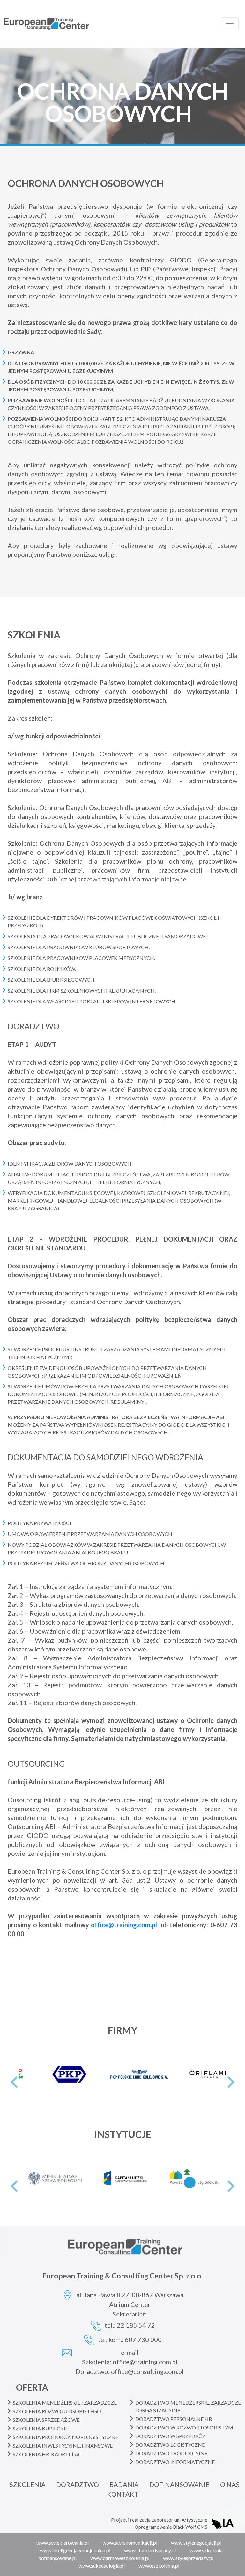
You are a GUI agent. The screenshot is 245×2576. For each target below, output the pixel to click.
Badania (124, 2484)
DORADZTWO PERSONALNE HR (174, 2419)
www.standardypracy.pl (150, 2550)
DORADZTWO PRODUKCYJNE (171, 2453)
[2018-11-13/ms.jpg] (32, 2178)
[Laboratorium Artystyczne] (228, 2523)
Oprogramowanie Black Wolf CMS (171, 2527)
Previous (14, 2082)
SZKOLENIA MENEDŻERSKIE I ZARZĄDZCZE (65, 2402)
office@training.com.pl (124, 1925)
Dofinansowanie (179, 2484)
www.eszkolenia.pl (159, 2566)
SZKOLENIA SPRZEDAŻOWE (46, 2420)
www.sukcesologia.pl (102, 2566)
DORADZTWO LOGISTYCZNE (170, 2445)
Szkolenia (28, 2484)
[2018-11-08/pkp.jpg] (39, 2074)
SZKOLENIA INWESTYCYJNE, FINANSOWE (63, 2446)
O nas (230, 2484)
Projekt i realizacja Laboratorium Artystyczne (159, 2520)
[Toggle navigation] (230, 24)
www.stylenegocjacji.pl (196, 2543)
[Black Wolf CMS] (217, 2523)
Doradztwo (78, 2484)
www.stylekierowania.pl (63, 2543)
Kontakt (123, 2494)
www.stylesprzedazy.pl (188, 2558)
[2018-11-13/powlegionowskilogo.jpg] (171, 2178)
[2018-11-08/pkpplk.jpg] (109, 2074)
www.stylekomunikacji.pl (130, 2543)
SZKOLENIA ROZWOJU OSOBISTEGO (57, 2411)
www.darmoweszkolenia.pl (120, 2558)
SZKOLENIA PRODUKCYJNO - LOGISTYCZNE (66, 2437)
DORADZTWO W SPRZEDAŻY (170, 2436)
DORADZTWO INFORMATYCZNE (175, 2462)
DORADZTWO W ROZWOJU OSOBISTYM (184, 2427)
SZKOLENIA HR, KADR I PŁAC (47, 2454)
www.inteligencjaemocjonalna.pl (75, 2550)
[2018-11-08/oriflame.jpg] (179, 2074)
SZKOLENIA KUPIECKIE (41, 2428)
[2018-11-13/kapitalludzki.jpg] (101, 2178)
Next (231, 2082)
